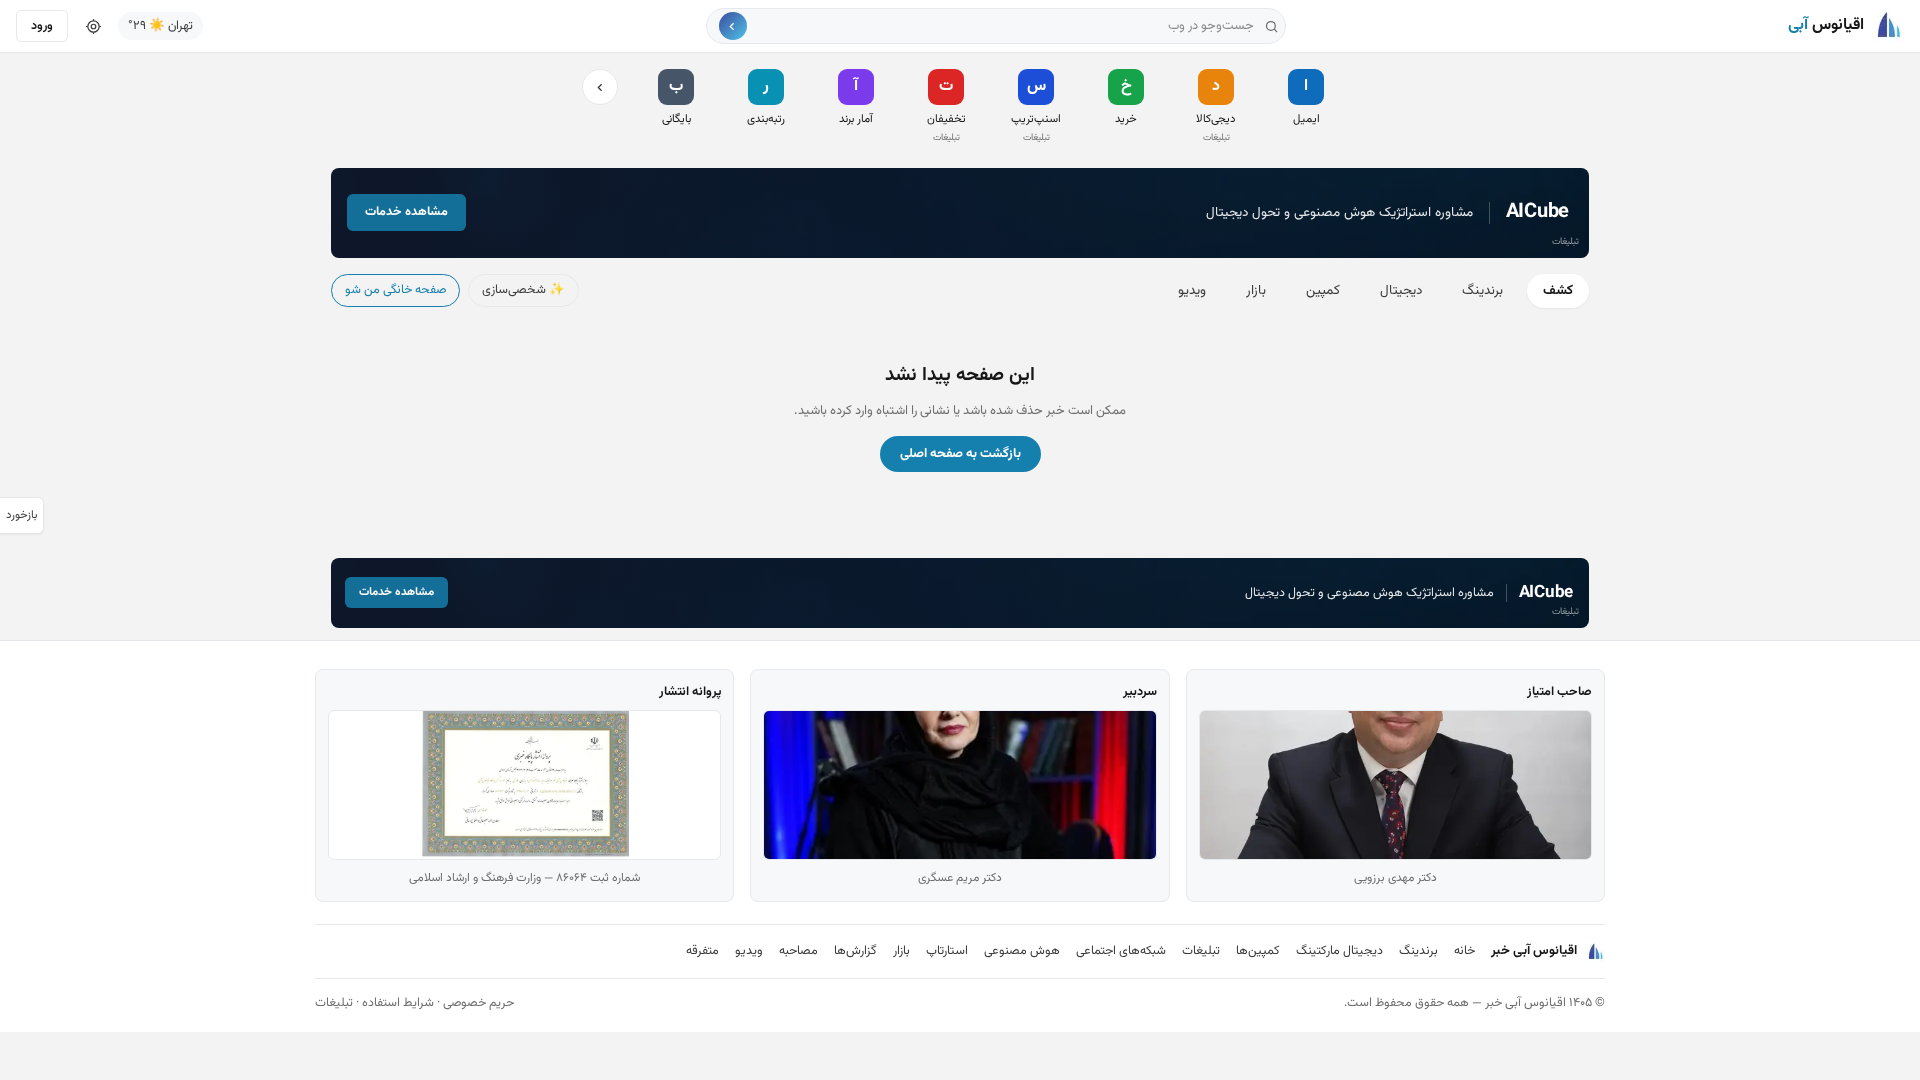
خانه (1464, 951)
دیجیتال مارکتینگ (1339, 951)
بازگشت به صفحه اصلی (960, 454)
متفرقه (702, 951)
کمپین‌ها (1258, 951)
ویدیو (1192, 290)
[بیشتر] (600, 87)
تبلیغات (1201, 951)
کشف (1558, 290)
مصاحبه (798, 951)
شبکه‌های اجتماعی (1121, 951)
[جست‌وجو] (733, 26)
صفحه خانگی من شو (395, 290)
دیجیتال (1401, 290)
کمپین (1323, 290)
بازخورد (21, 515)
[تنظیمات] (93, 26)
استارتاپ (947, 951)
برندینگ (1482, 290)
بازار (1256, 290)
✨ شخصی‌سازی (523, 290)
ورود (42, 26)
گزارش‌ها (855, 951)
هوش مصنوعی (1022, 951)
